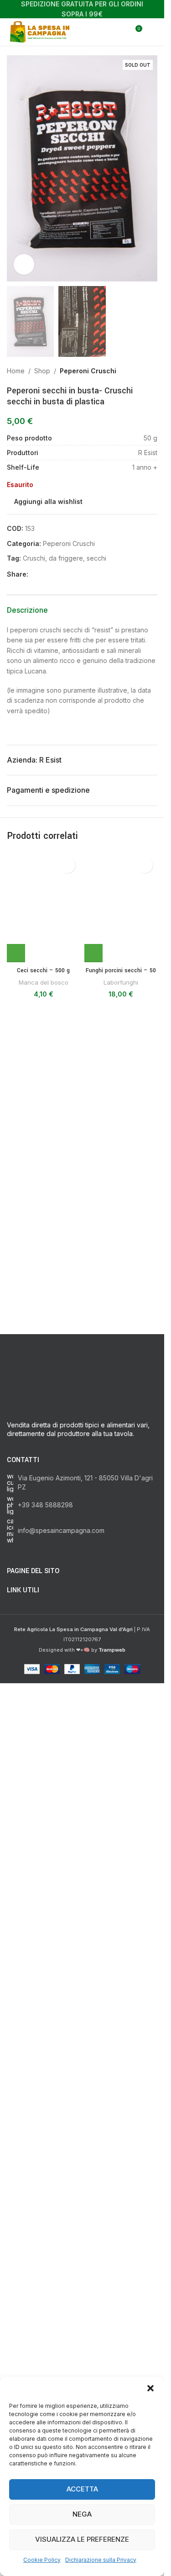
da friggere (66, 558)
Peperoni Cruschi (88, 371)
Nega (82, 2514)
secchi (96, 558)
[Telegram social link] (78, 575)
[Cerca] (118, 32)
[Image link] (82, 1947)
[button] (150, 2388)
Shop (42, 371)
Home (16, 371)
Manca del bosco (44, 1558)
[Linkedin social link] (56, 575)
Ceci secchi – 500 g (43, 1546)
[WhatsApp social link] (67, 575)
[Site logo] (41, 31)
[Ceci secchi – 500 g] (43, 1195)
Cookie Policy (42, 2560)
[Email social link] (45, 575)
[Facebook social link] (34, 575)
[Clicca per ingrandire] (24, 264)
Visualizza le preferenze (82, 2539)
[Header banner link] (82, 9)
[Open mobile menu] (154, 32)
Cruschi (34, 558)
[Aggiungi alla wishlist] (67, 865)
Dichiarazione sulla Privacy (101, 2560)
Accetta (82, 2489)
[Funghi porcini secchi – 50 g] (121, 1195)
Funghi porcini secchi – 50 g (121, 1551)
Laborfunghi (121, 1558)
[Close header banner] (153, 9)
